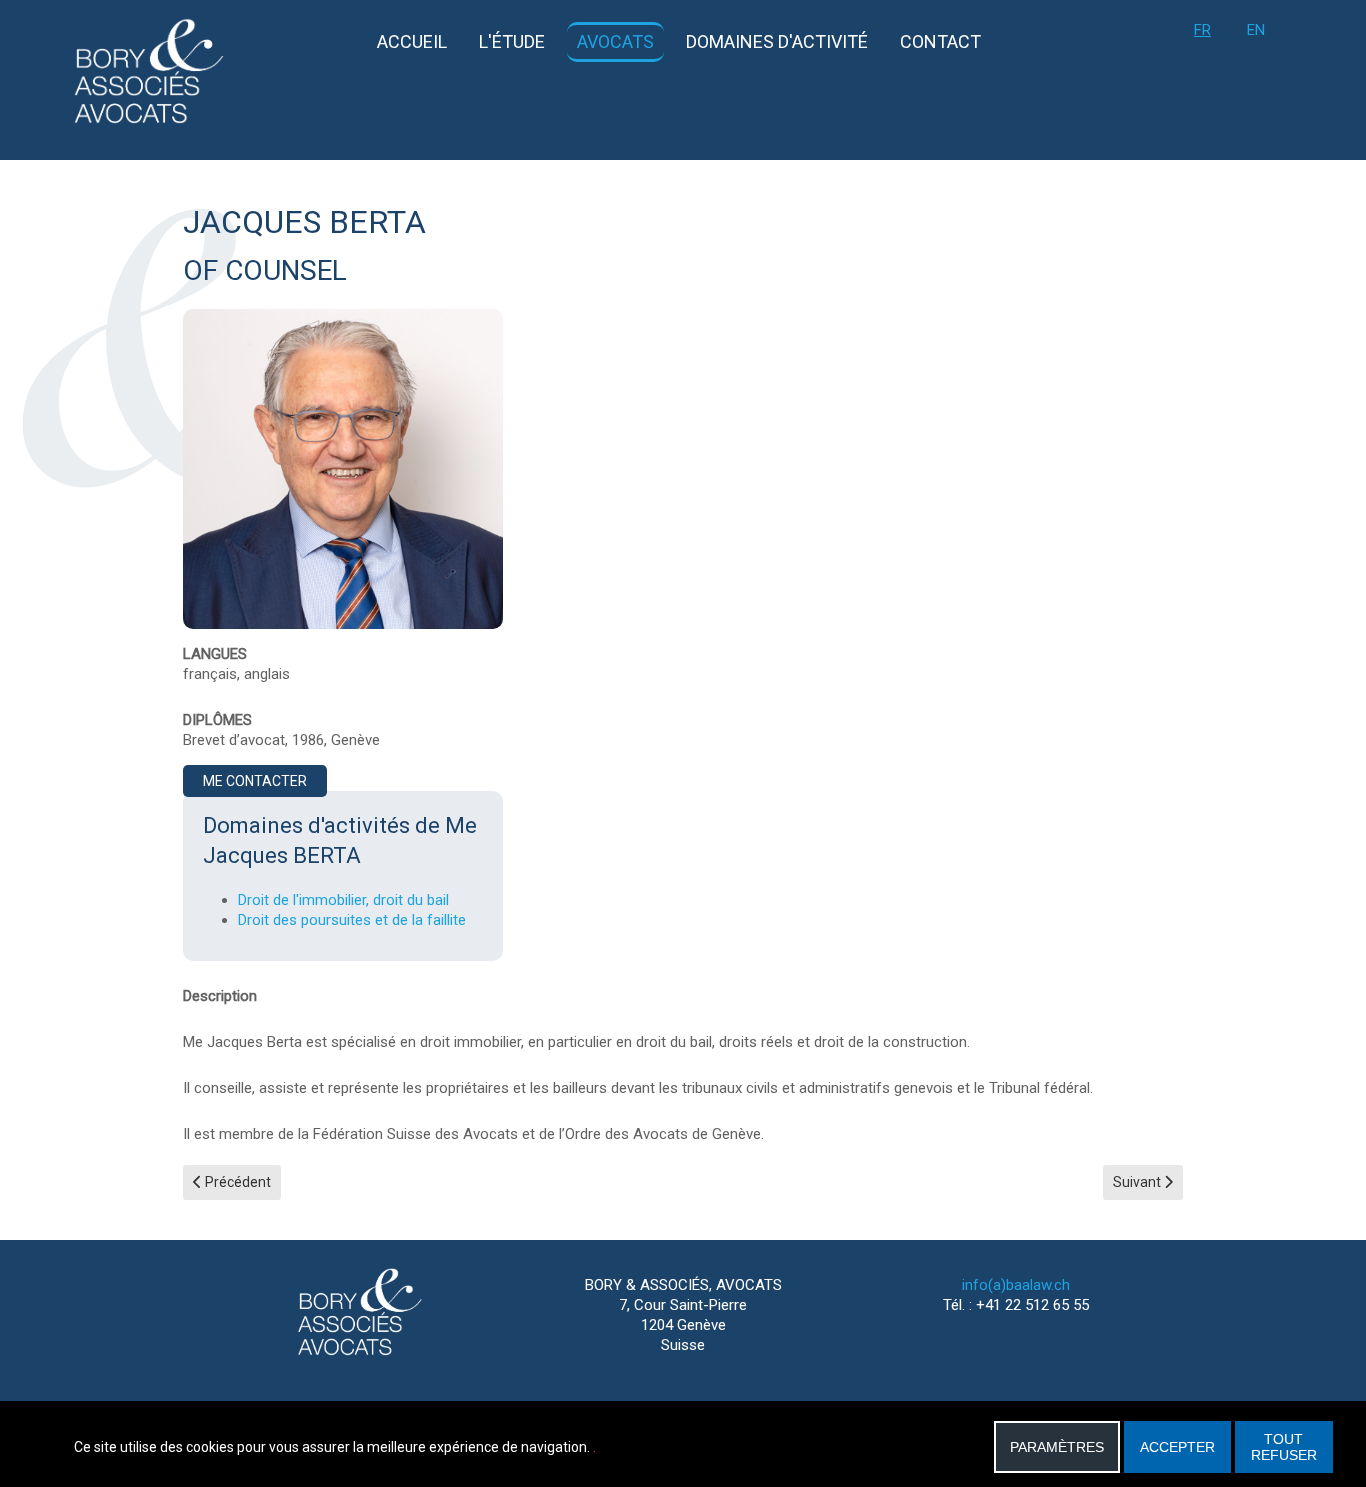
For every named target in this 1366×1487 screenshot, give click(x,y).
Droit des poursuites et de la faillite (352, 920)
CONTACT (940, 41)
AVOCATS (615, 41)
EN (1256, 30)
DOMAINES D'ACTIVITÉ (777, 41)
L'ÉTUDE (512, 41)
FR (1202, 30)
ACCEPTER (1177, 1447)
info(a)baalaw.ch (1016, 1285)
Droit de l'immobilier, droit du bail (343, 900)
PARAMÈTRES (1057, 1447)
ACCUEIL (412, 41)
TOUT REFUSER (1284, 1447)
